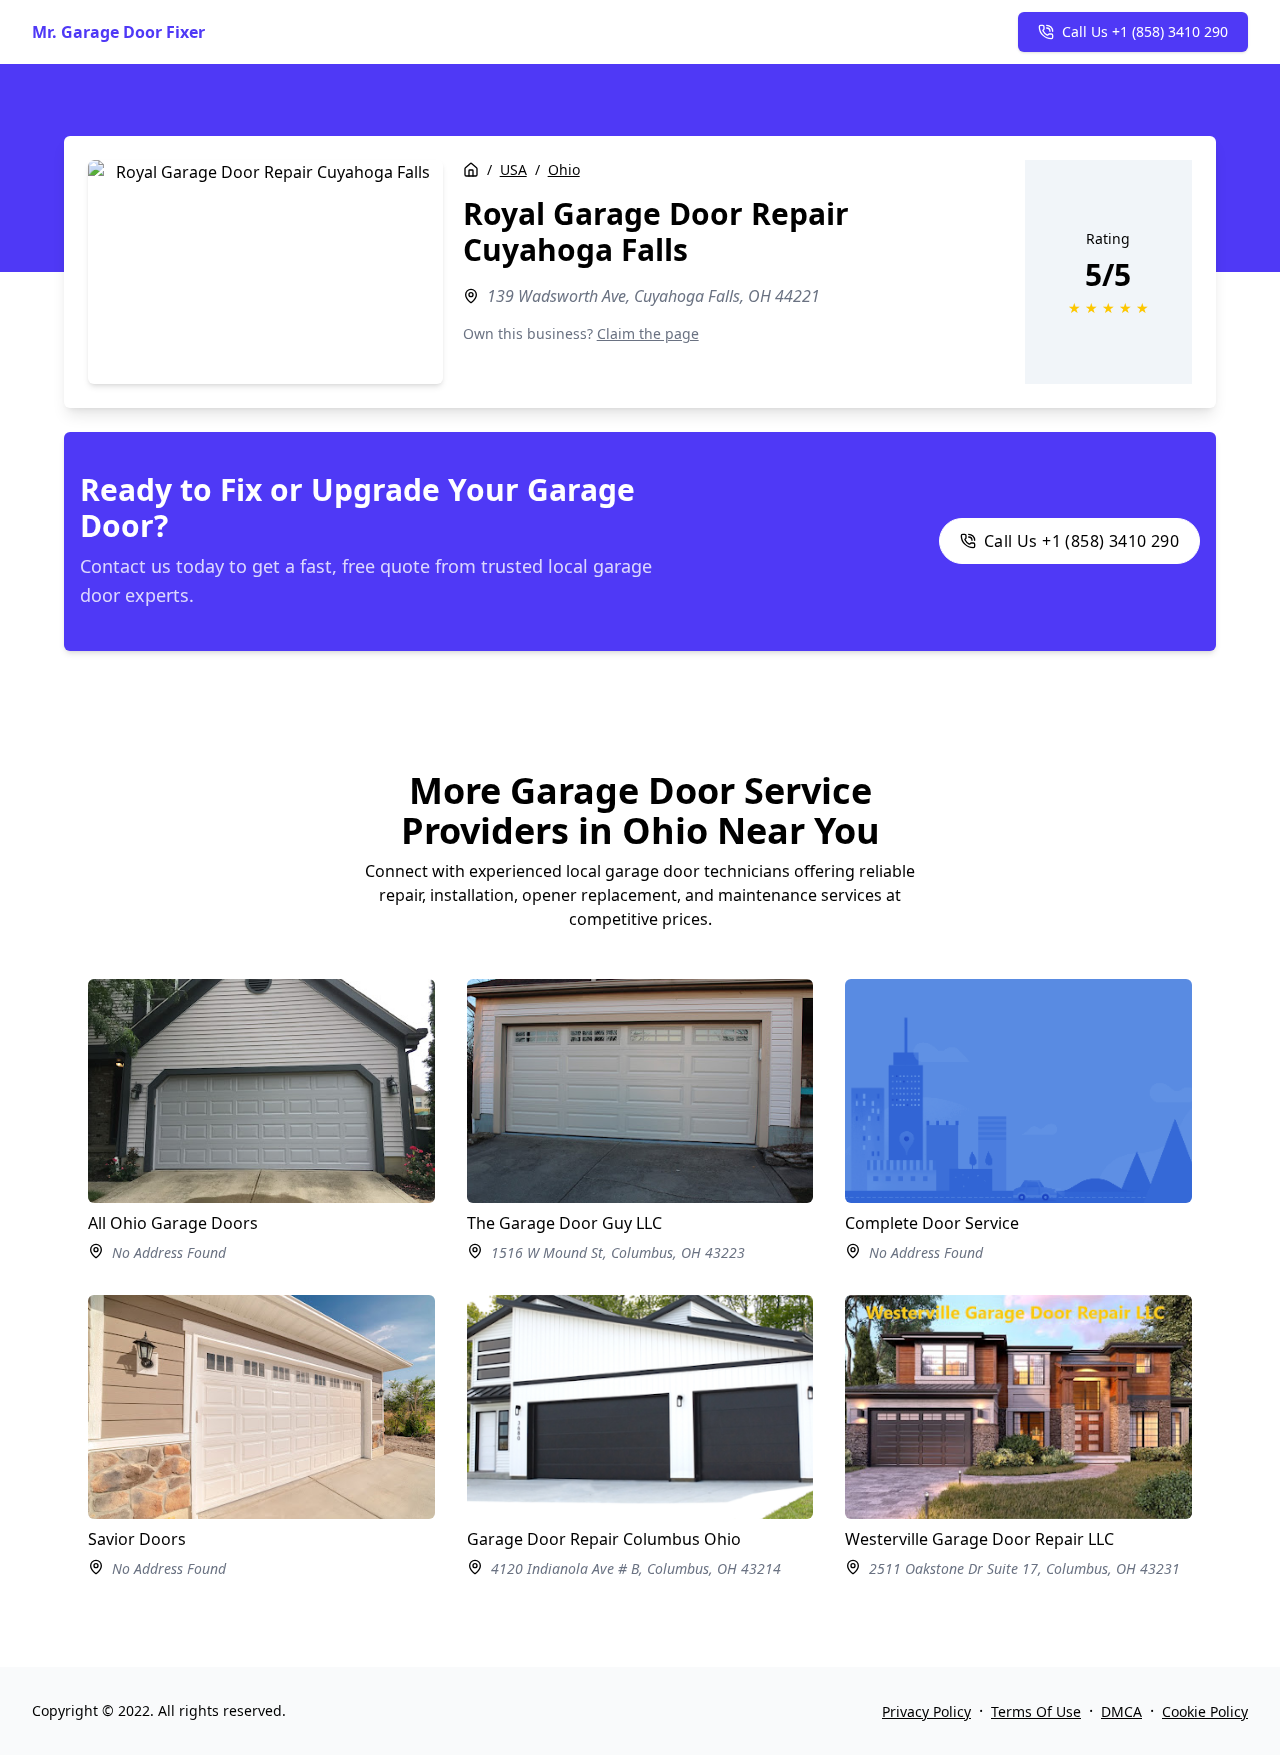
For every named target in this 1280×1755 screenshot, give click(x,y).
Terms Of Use (1036, 1711)
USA (513, 169)
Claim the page (648, 333)
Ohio (564, 169)
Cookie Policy (1205, 1711)
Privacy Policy (926, 1711)
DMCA (1121, 1711)
